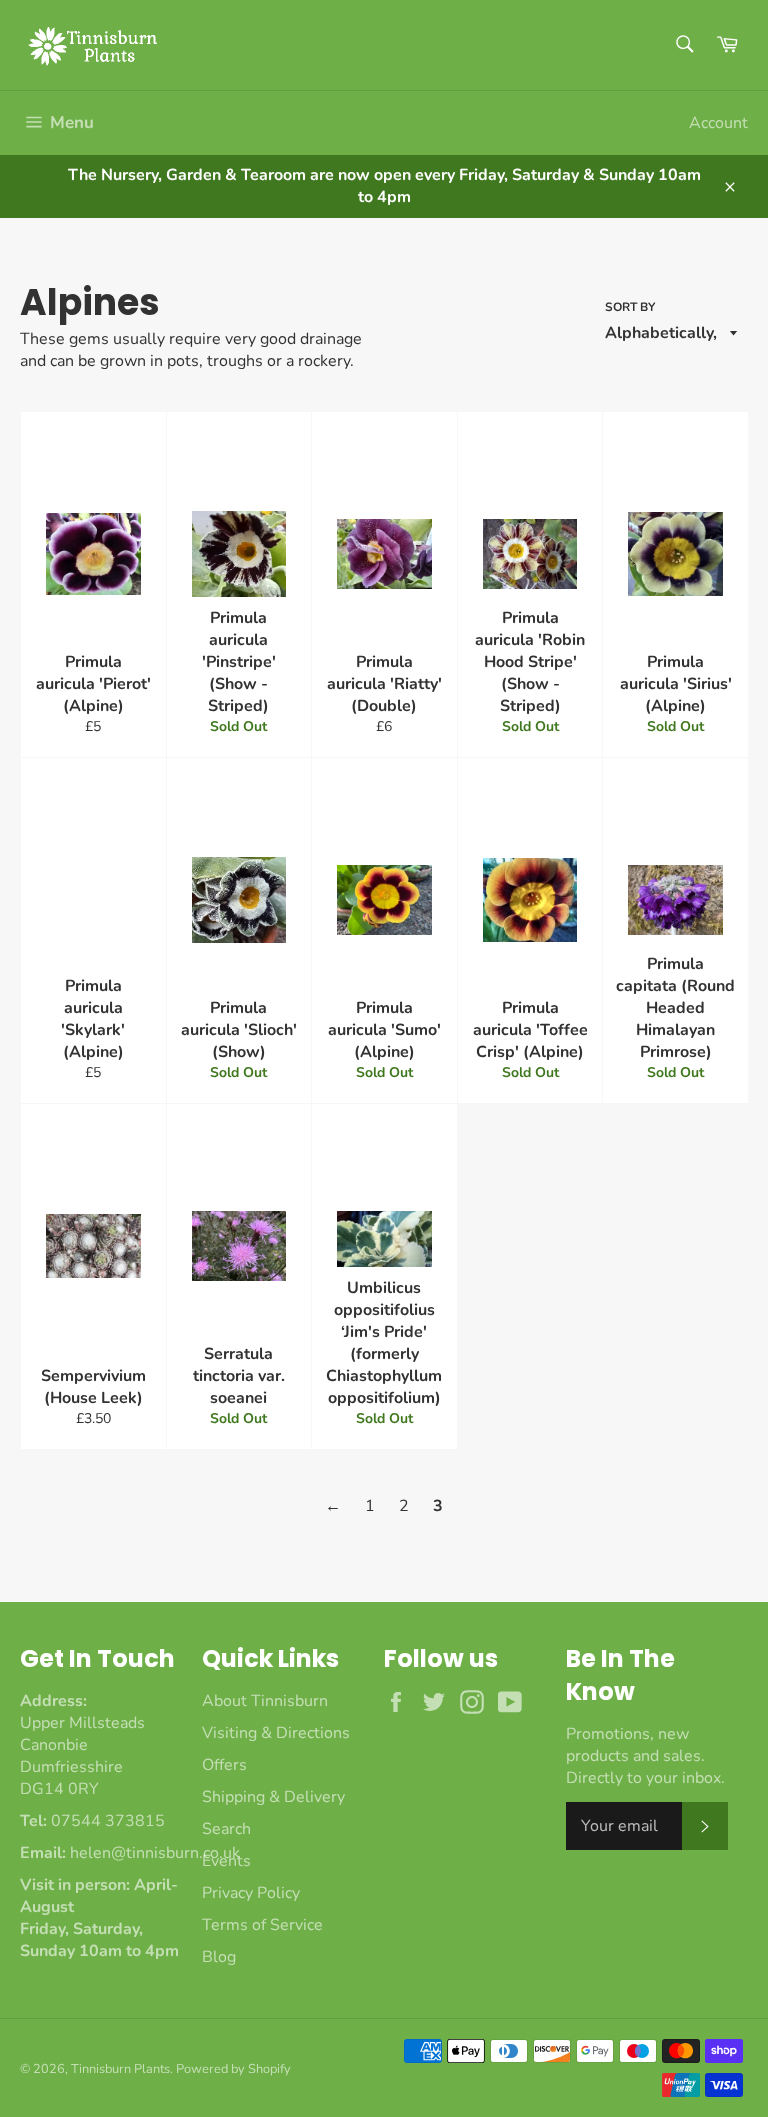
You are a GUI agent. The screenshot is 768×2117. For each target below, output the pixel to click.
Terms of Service (262, 1925)
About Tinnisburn (265, 1701)
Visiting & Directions (276, 1733)
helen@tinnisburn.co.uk (155, 1853)
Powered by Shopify (233, 2069)
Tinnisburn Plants (120, 2069)
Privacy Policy (251, 1893)
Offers (224, 1765)
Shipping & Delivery (273, 1797)
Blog (219, 1957)
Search (226, 1829)
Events (226, 1861)
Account (718, 123)
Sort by (630, 307)
